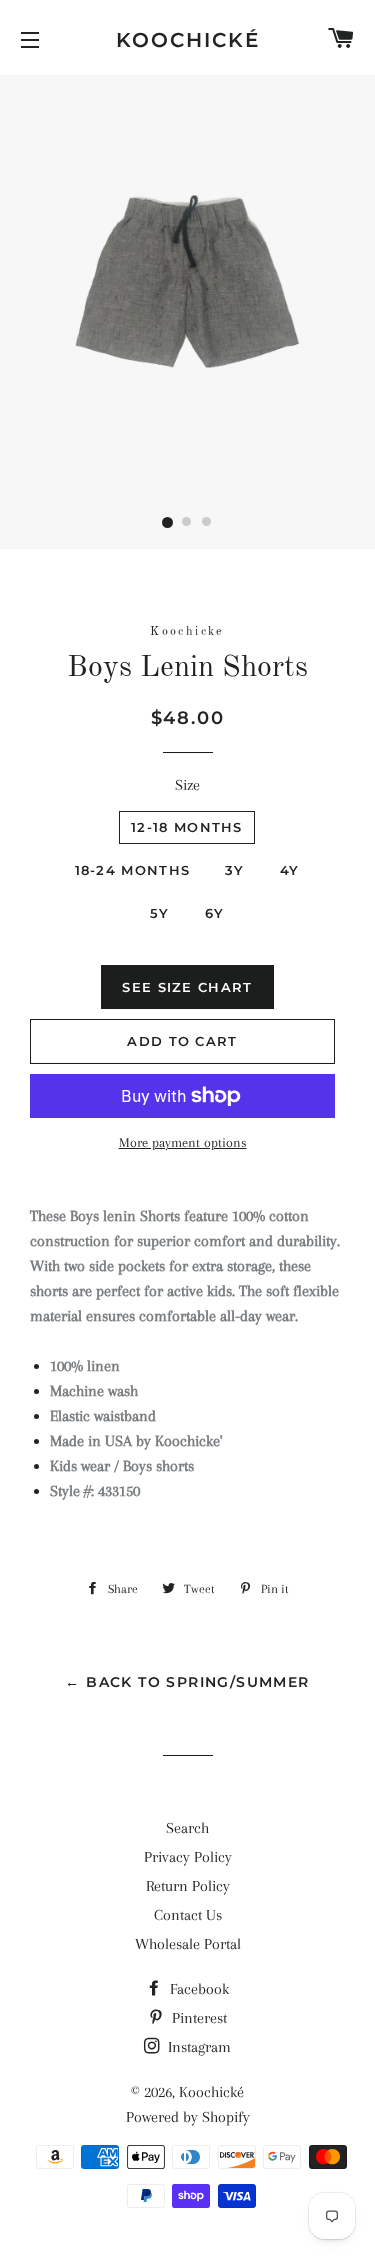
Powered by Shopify (188, 2117)
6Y (215, 913)
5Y (160, 913)
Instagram (197, 2047)
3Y (235, 870)
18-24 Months (133, 870)
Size (187, 785)
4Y (290, 870)
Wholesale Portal (188, 1944)
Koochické (188, 40)
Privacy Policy (188, 1857)
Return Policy (188, 1886)
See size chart (187, 987)
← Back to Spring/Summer (187, 1682)
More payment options (183, 1142)
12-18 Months (187, 827)
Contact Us (188, 1915)
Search (187, 1828)
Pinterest (197, 2018)
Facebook (197, 1989)
